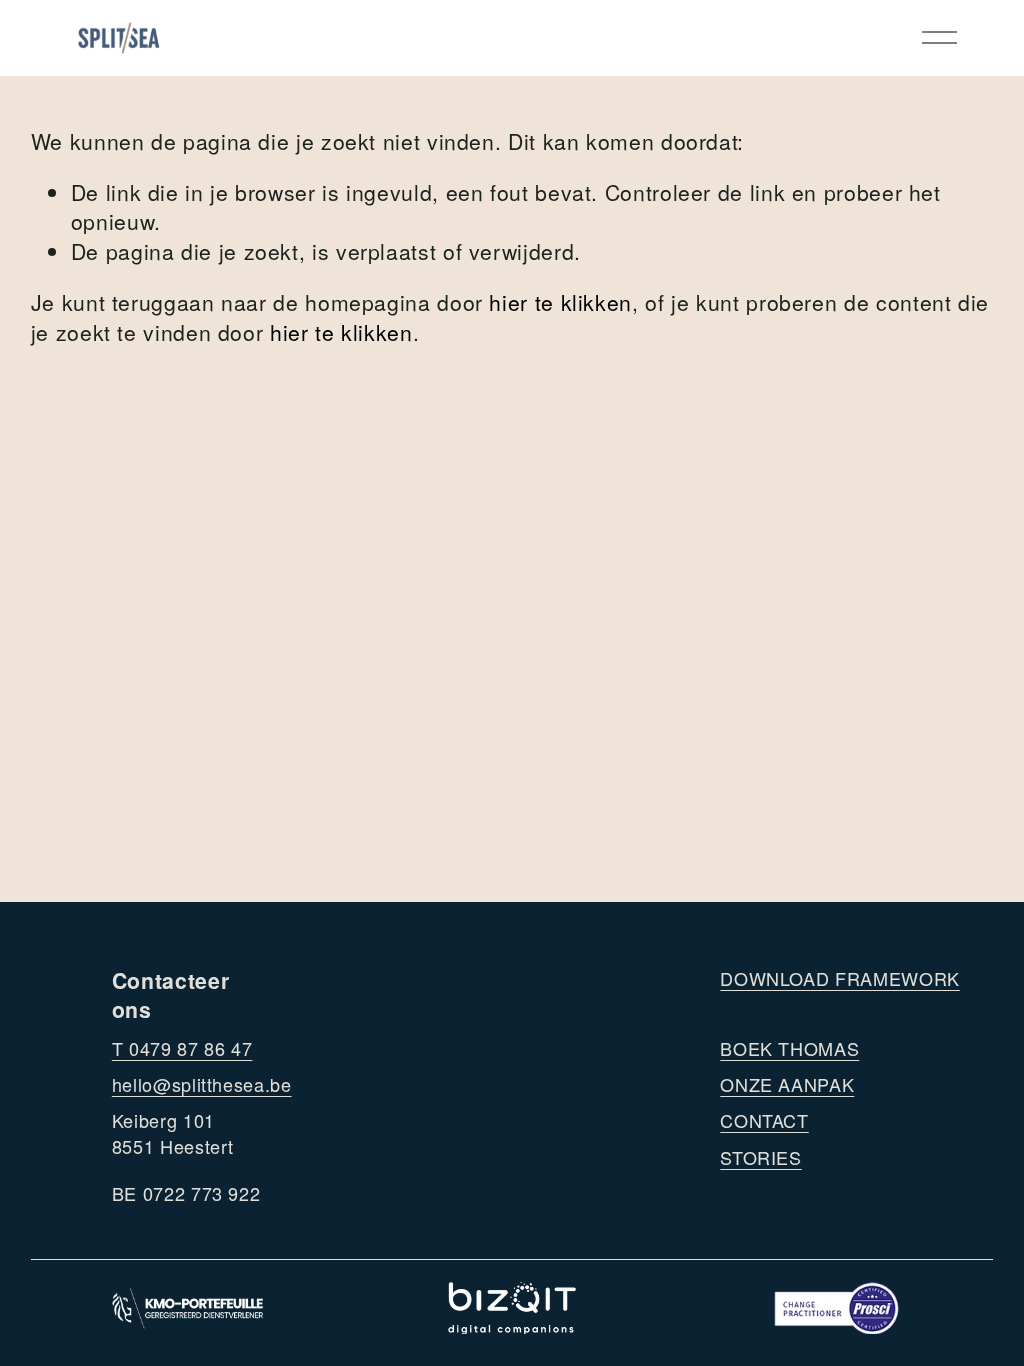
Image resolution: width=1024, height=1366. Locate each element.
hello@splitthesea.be (202, 1084)
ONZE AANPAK (787, 1084)
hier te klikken (560, 302)
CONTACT (764, 1120)
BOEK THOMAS (789, 1048)
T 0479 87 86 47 (182, 1048)
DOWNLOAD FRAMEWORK (839, 978)
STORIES (760, 1157)
